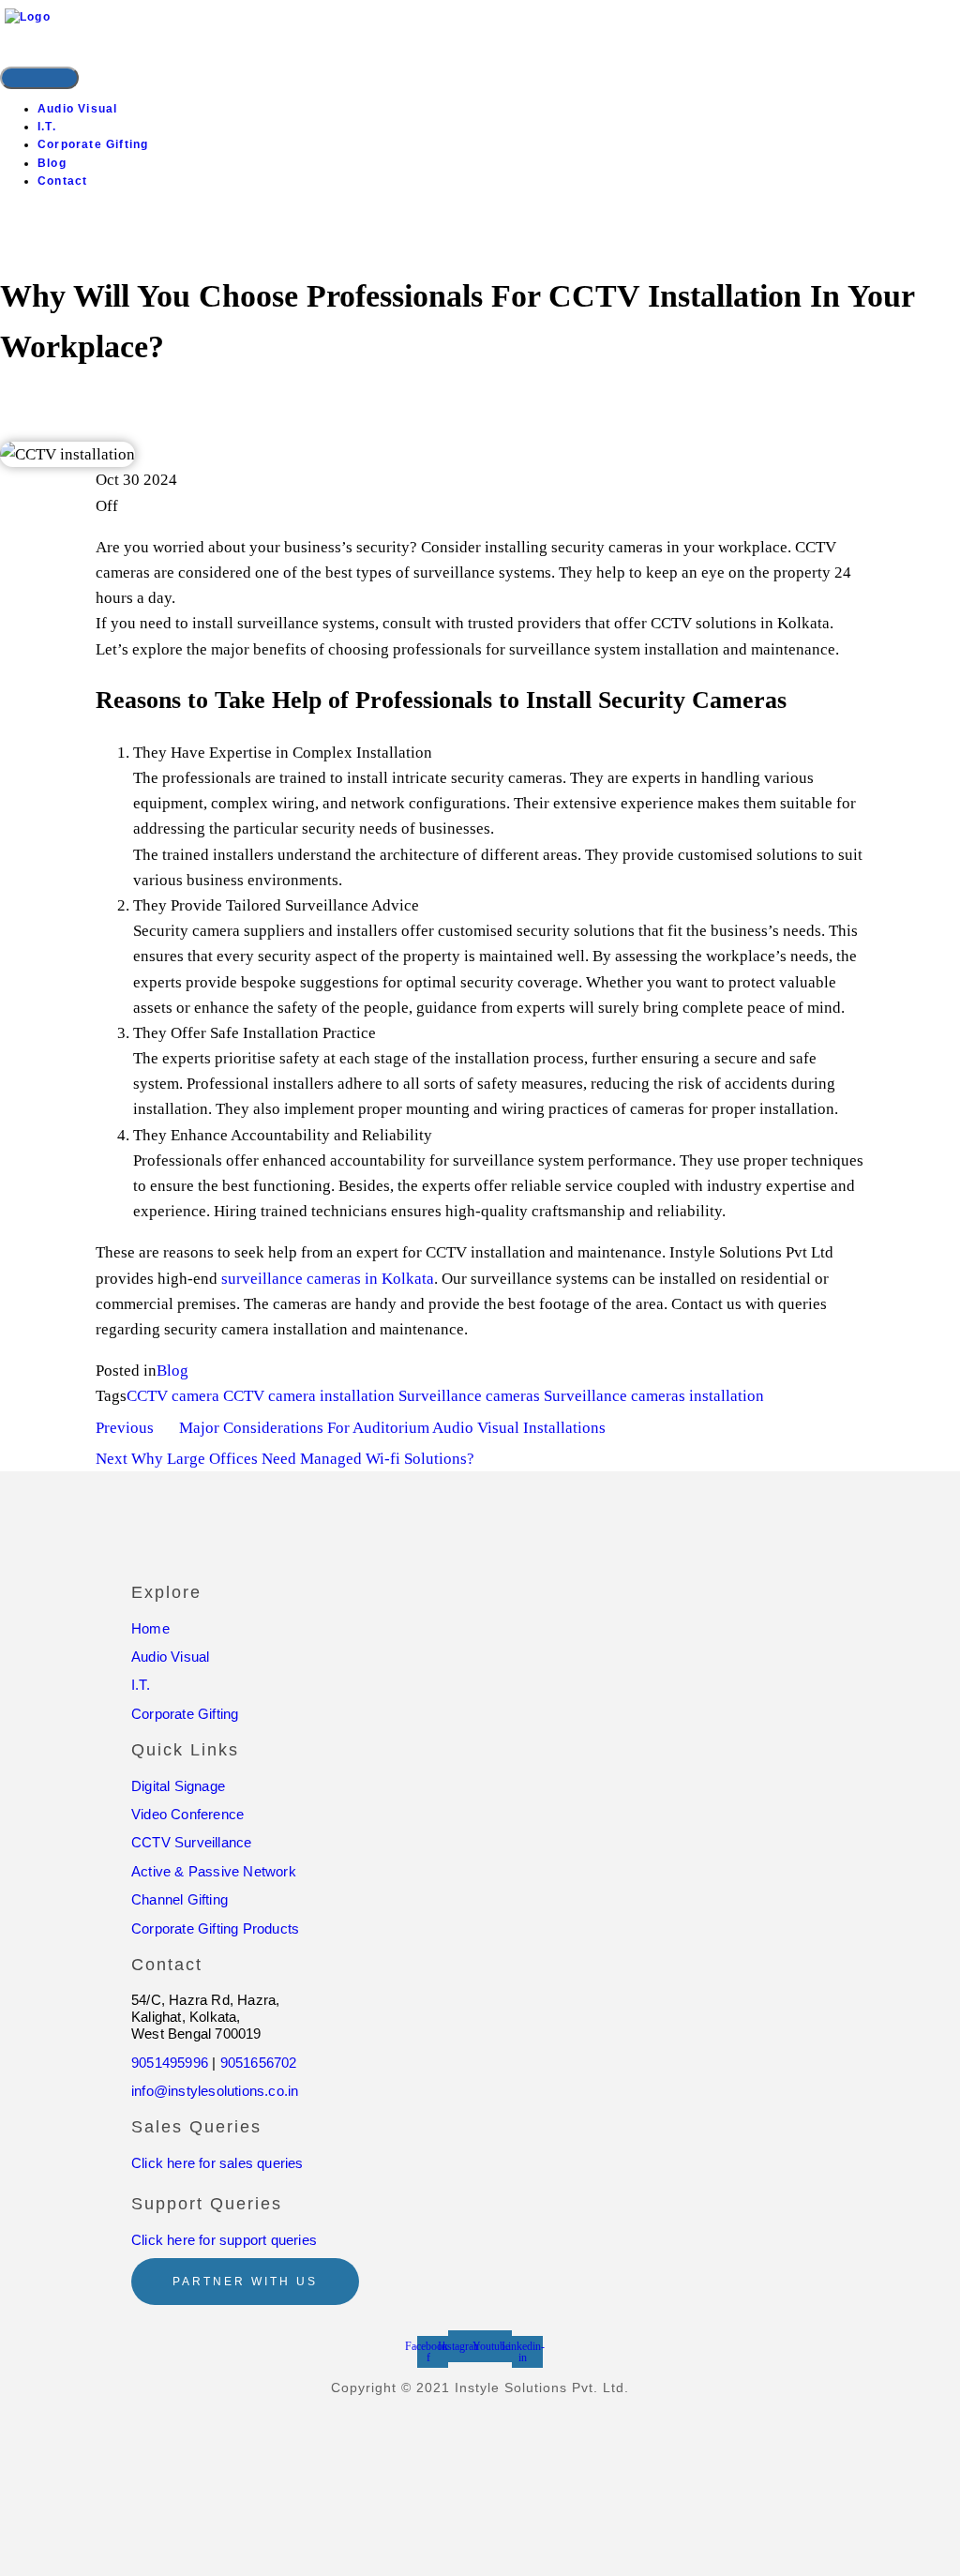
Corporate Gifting (93, 144)
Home (150, 1628)
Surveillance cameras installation (654, 1396)
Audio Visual (77, 109)
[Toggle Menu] (39, 78)
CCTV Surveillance (191, 1842)
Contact (62, 181)
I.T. (47, 127)
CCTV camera (173, 1396)
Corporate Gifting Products (215, 1928)
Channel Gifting (180, 1899)
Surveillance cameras (469, 1396)
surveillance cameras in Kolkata (326, 1279)
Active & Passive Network (214, 1871)
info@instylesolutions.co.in (215, 2091)
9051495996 (170, 2063)
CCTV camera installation (309, 1396)
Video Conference (187, 1814)
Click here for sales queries (217, 2163)
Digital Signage (178, 1786)
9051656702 (259, 2063)
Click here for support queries (224, 2240)
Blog (52, 163)
